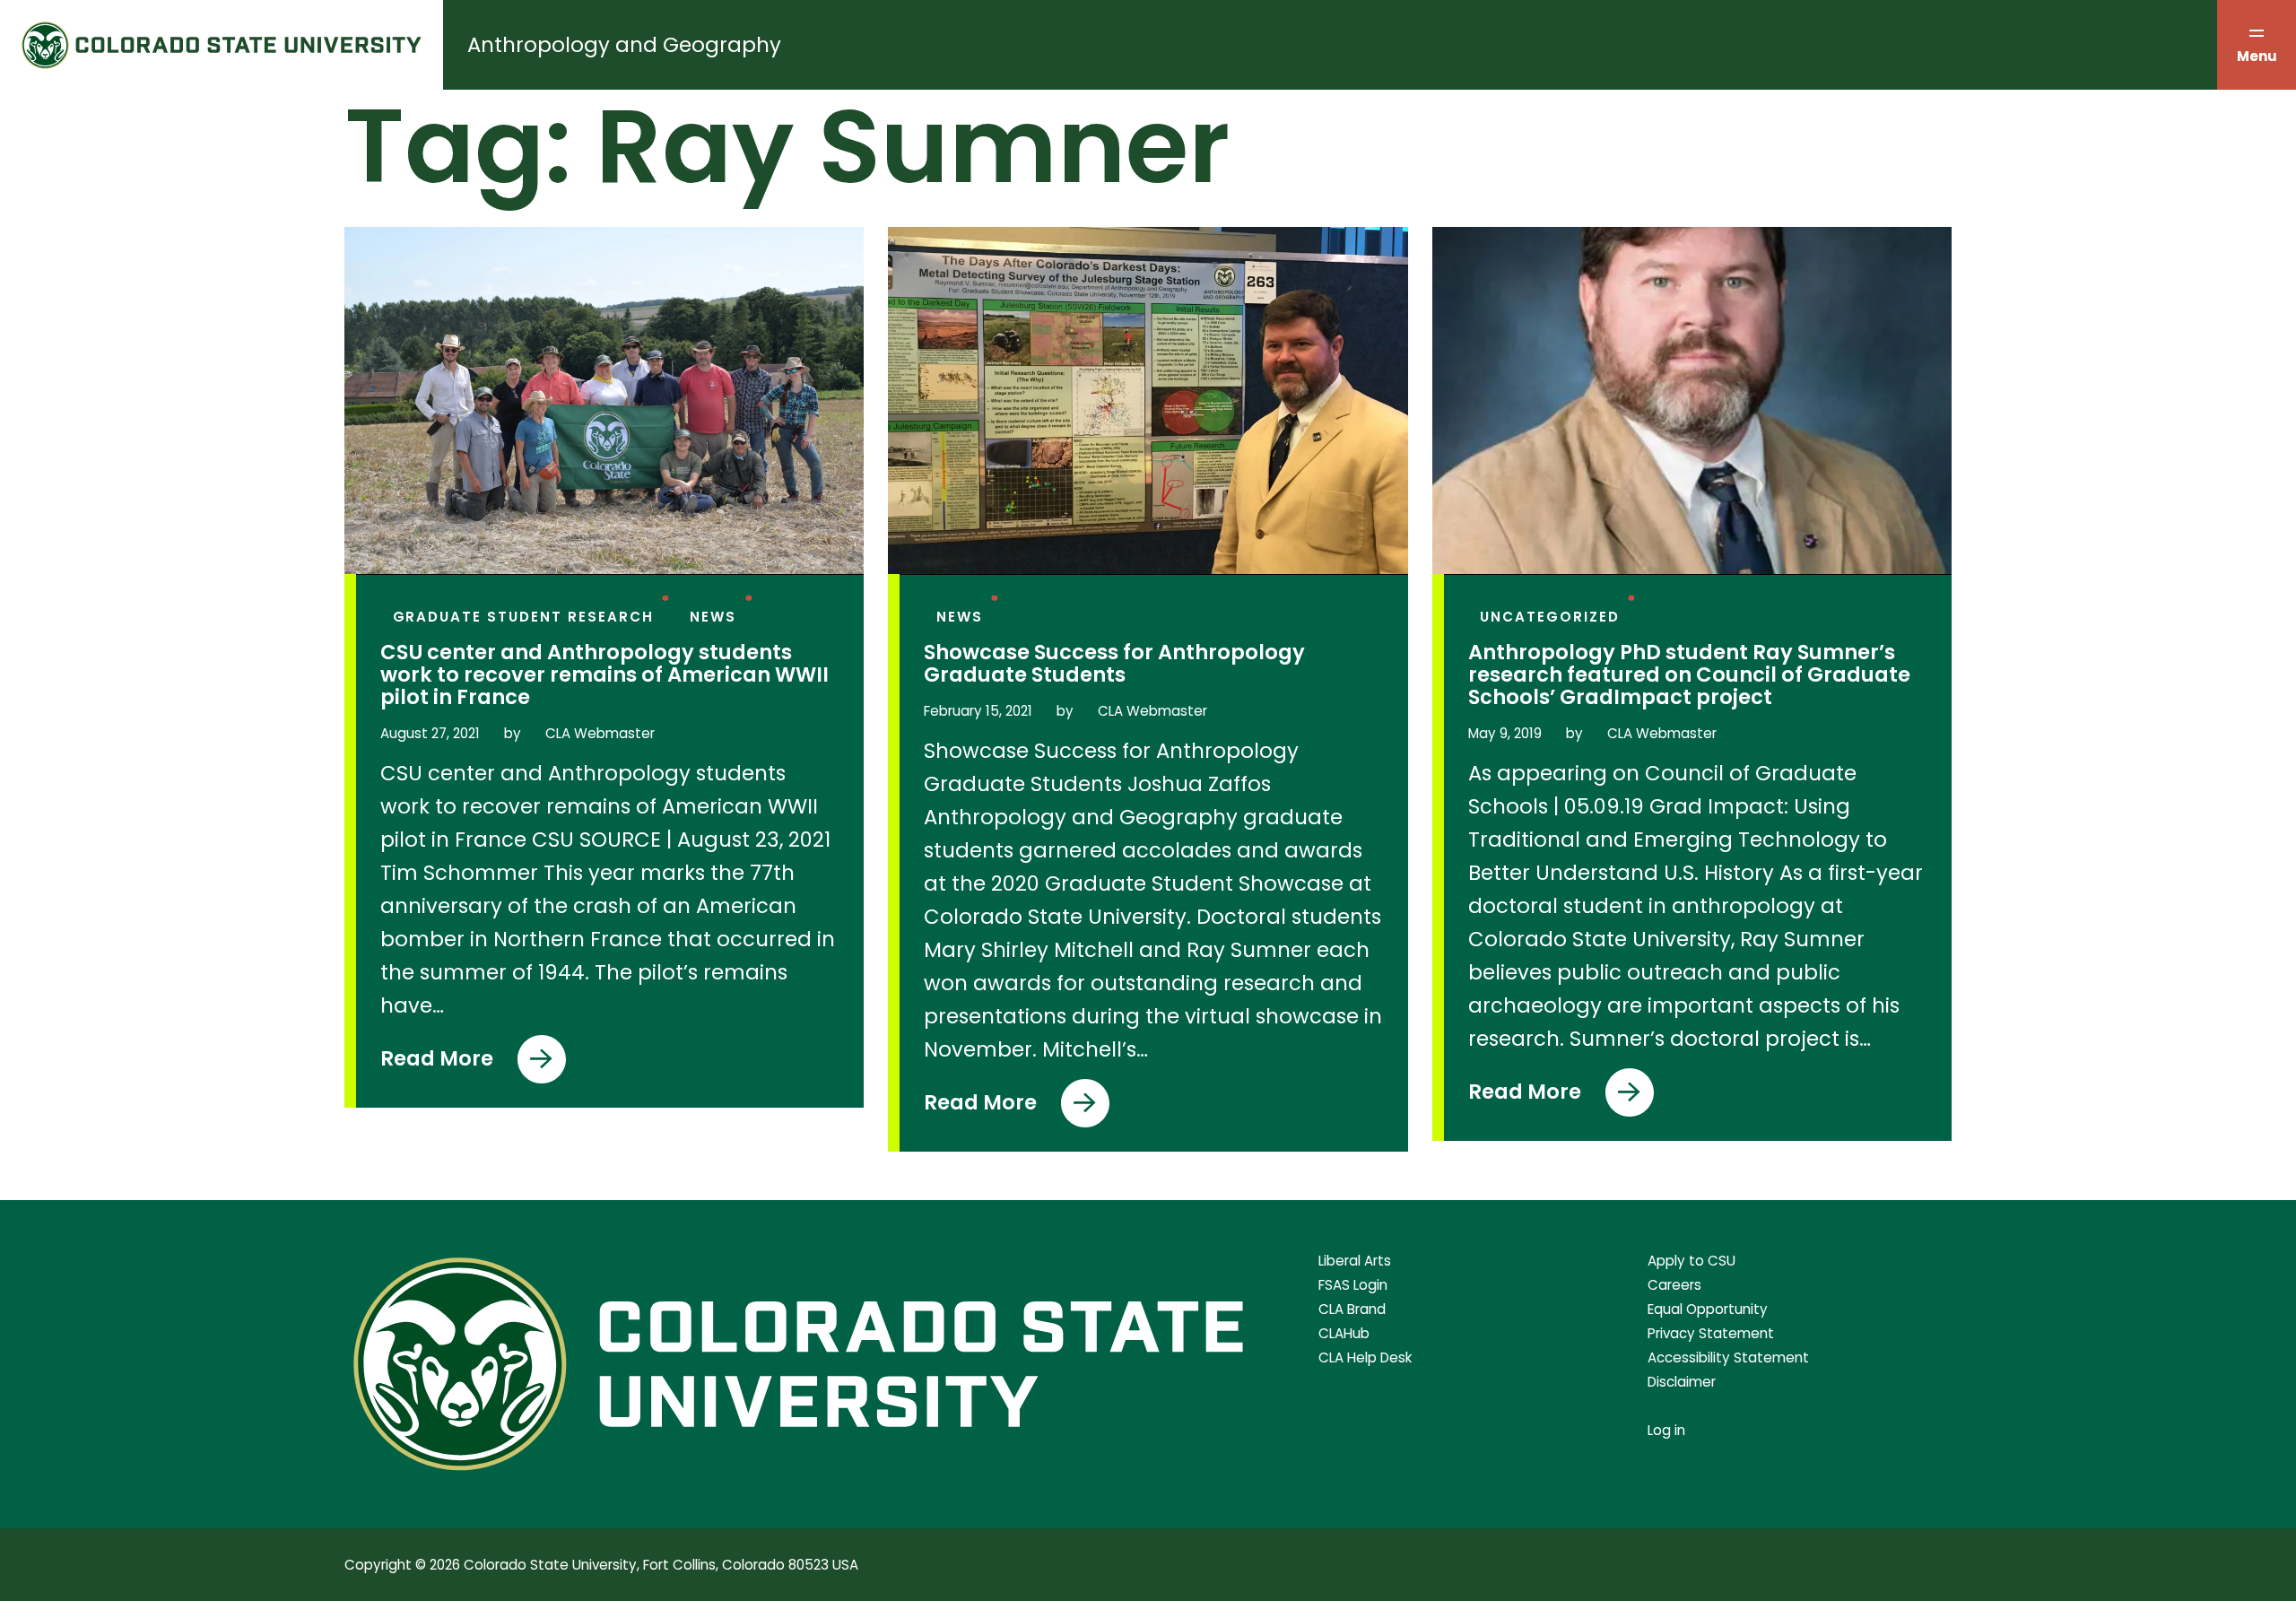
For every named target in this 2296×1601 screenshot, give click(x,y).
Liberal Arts (1355, 1261)
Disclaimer (1682, 1382)
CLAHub (1344, 1333)
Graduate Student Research (523, 617)
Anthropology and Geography (624, 45)
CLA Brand (1352, 1309)
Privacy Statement (1711, 1333)
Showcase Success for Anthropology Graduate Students (1114, 664)
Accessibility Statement (1728, 1357)
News (713, 617)
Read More (453, 1064)
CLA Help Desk (1365, 1357)
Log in (1666, 1430)
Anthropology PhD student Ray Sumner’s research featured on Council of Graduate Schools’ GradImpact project (1689, 675)
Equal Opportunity (1708, 1309)
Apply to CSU (1692, 1261)
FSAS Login (1353, 1285)
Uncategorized (1550, 617)
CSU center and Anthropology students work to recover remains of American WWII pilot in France (604, 675)
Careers (1674, 1285)
